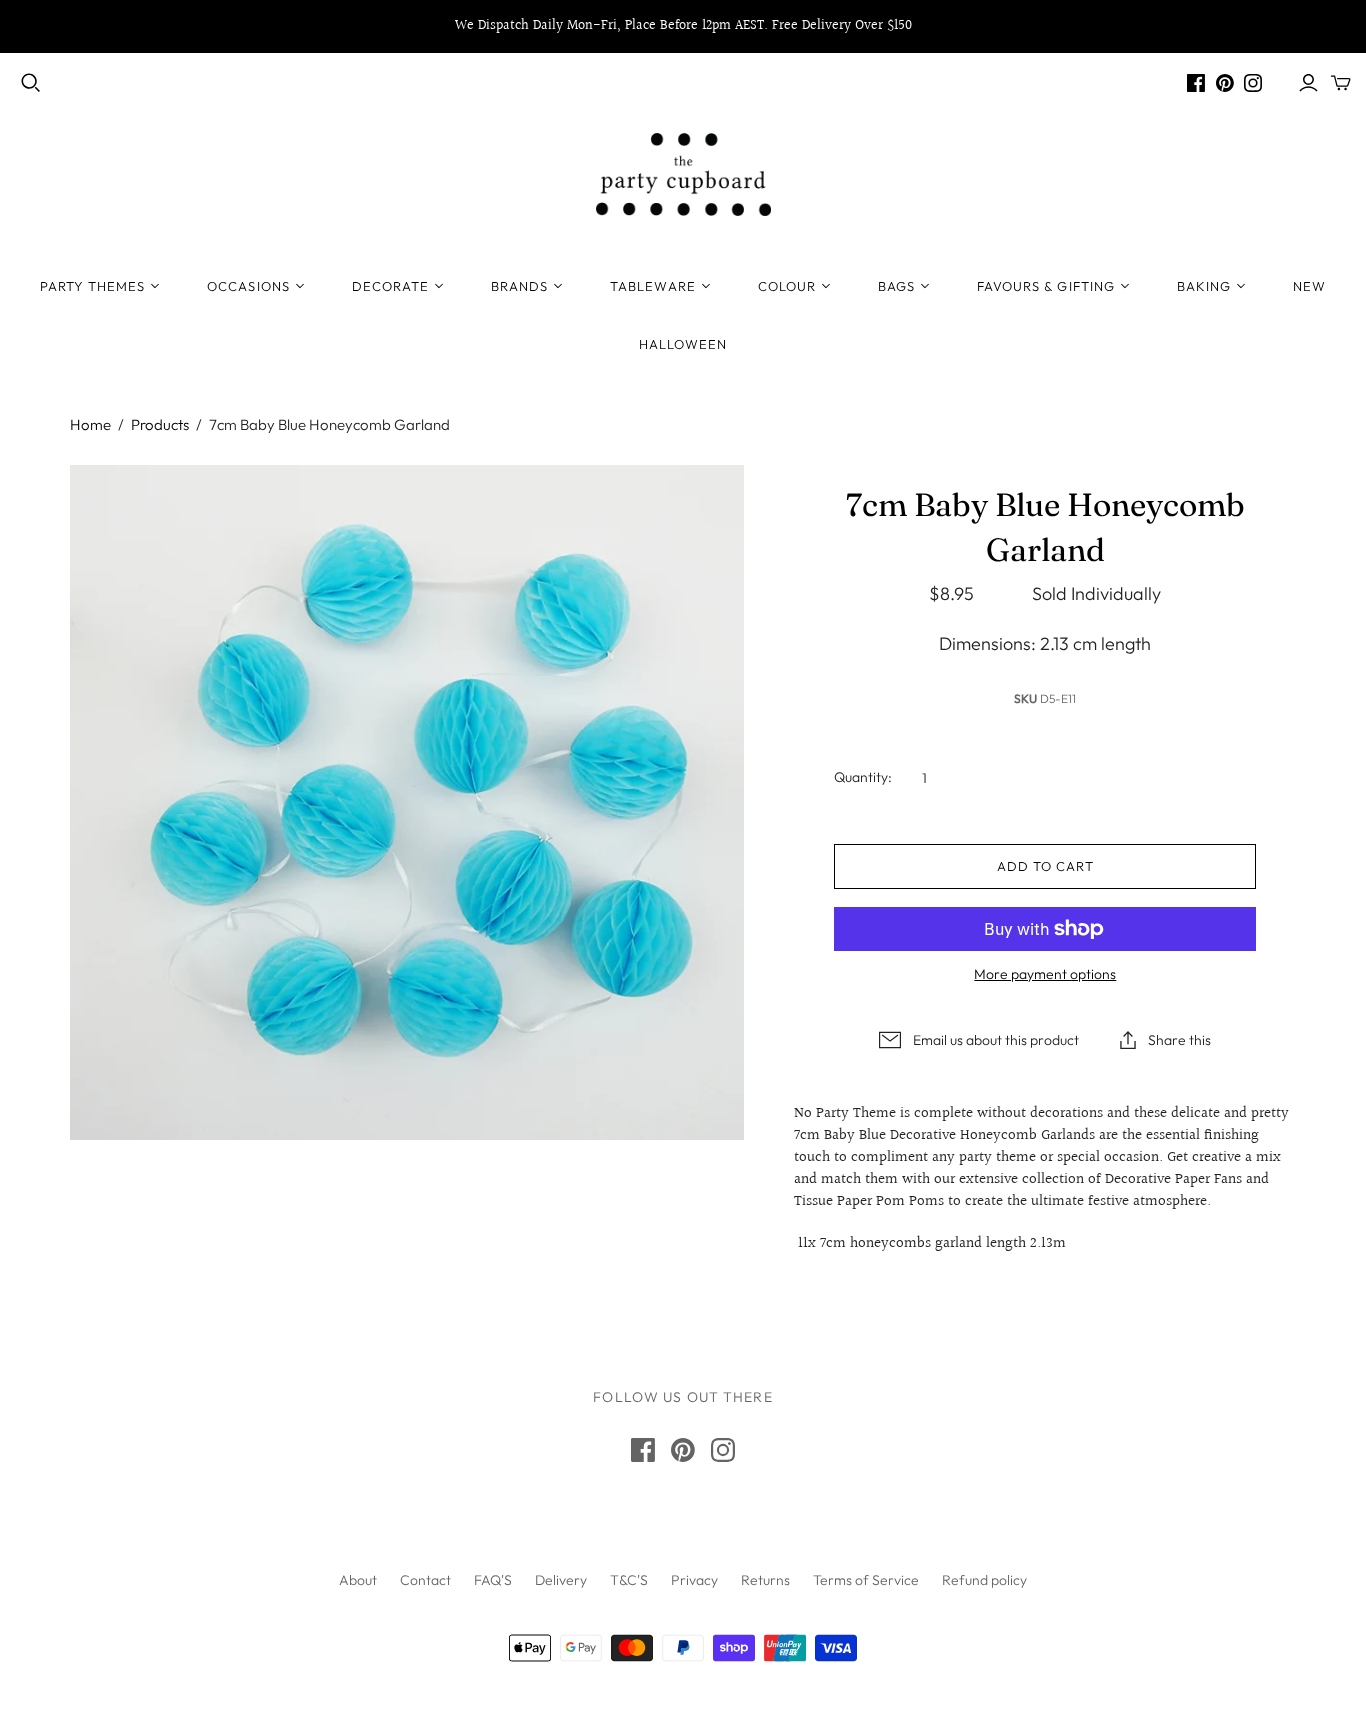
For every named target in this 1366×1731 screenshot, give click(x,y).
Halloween (683, 344)
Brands (519, 286)
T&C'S (629, 1580)
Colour (787, 286)
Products (160, 424)
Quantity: (863, 777)
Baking (1204, 286)
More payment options (1045, 974)
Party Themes (92, 286)
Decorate (390, 286)
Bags (896, 286)
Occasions (248, 286)
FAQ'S (493, 1580)
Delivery (561, 1580)
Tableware (652, 286)
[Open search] (31, 83)
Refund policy (984, 1580)
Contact (425, 1580)
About (358, 1580)
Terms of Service (866, 1580)
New (1309, 286)
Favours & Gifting (1046, 286)
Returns (765, 1580)
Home (90, 424)
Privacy (694, 1580)
